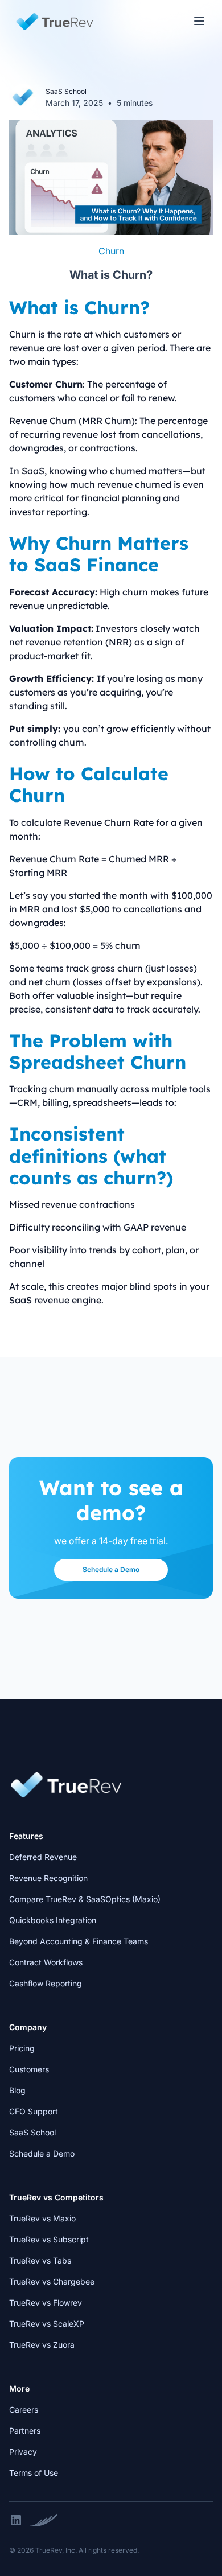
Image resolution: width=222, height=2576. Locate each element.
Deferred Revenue (43, 1857)
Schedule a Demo (111, 1569)
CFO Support (34, 2111)
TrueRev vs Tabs (40, 2260)
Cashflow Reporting (46, 1983)
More (19, 2388)
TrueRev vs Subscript (49, 2239)
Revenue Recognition (48, 1878)
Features (26, 1836)
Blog (17, 2090)
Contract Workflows (46, 1962)
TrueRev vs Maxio (42, 2218)
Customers (29, 2069)
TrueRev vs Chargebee (52, 2281)
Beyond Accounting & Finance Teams (79, 1941)
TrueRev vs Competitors (56, 2197)
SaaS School (32, 2132)
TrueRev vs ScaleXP (47, 2324)
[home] (52, 22)
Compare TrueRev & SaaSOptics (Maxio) (85, 1899)
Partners (25, 2431)
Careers (24, 2410)
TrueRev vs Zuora (42, 2345)
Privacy (23, 2452)
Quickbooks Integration (53, 1920)
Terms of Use (34, 2473)
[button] (199, 21)
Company (28, 2027)
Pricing (22, 2048)
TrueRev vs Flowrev (46, 2303)
